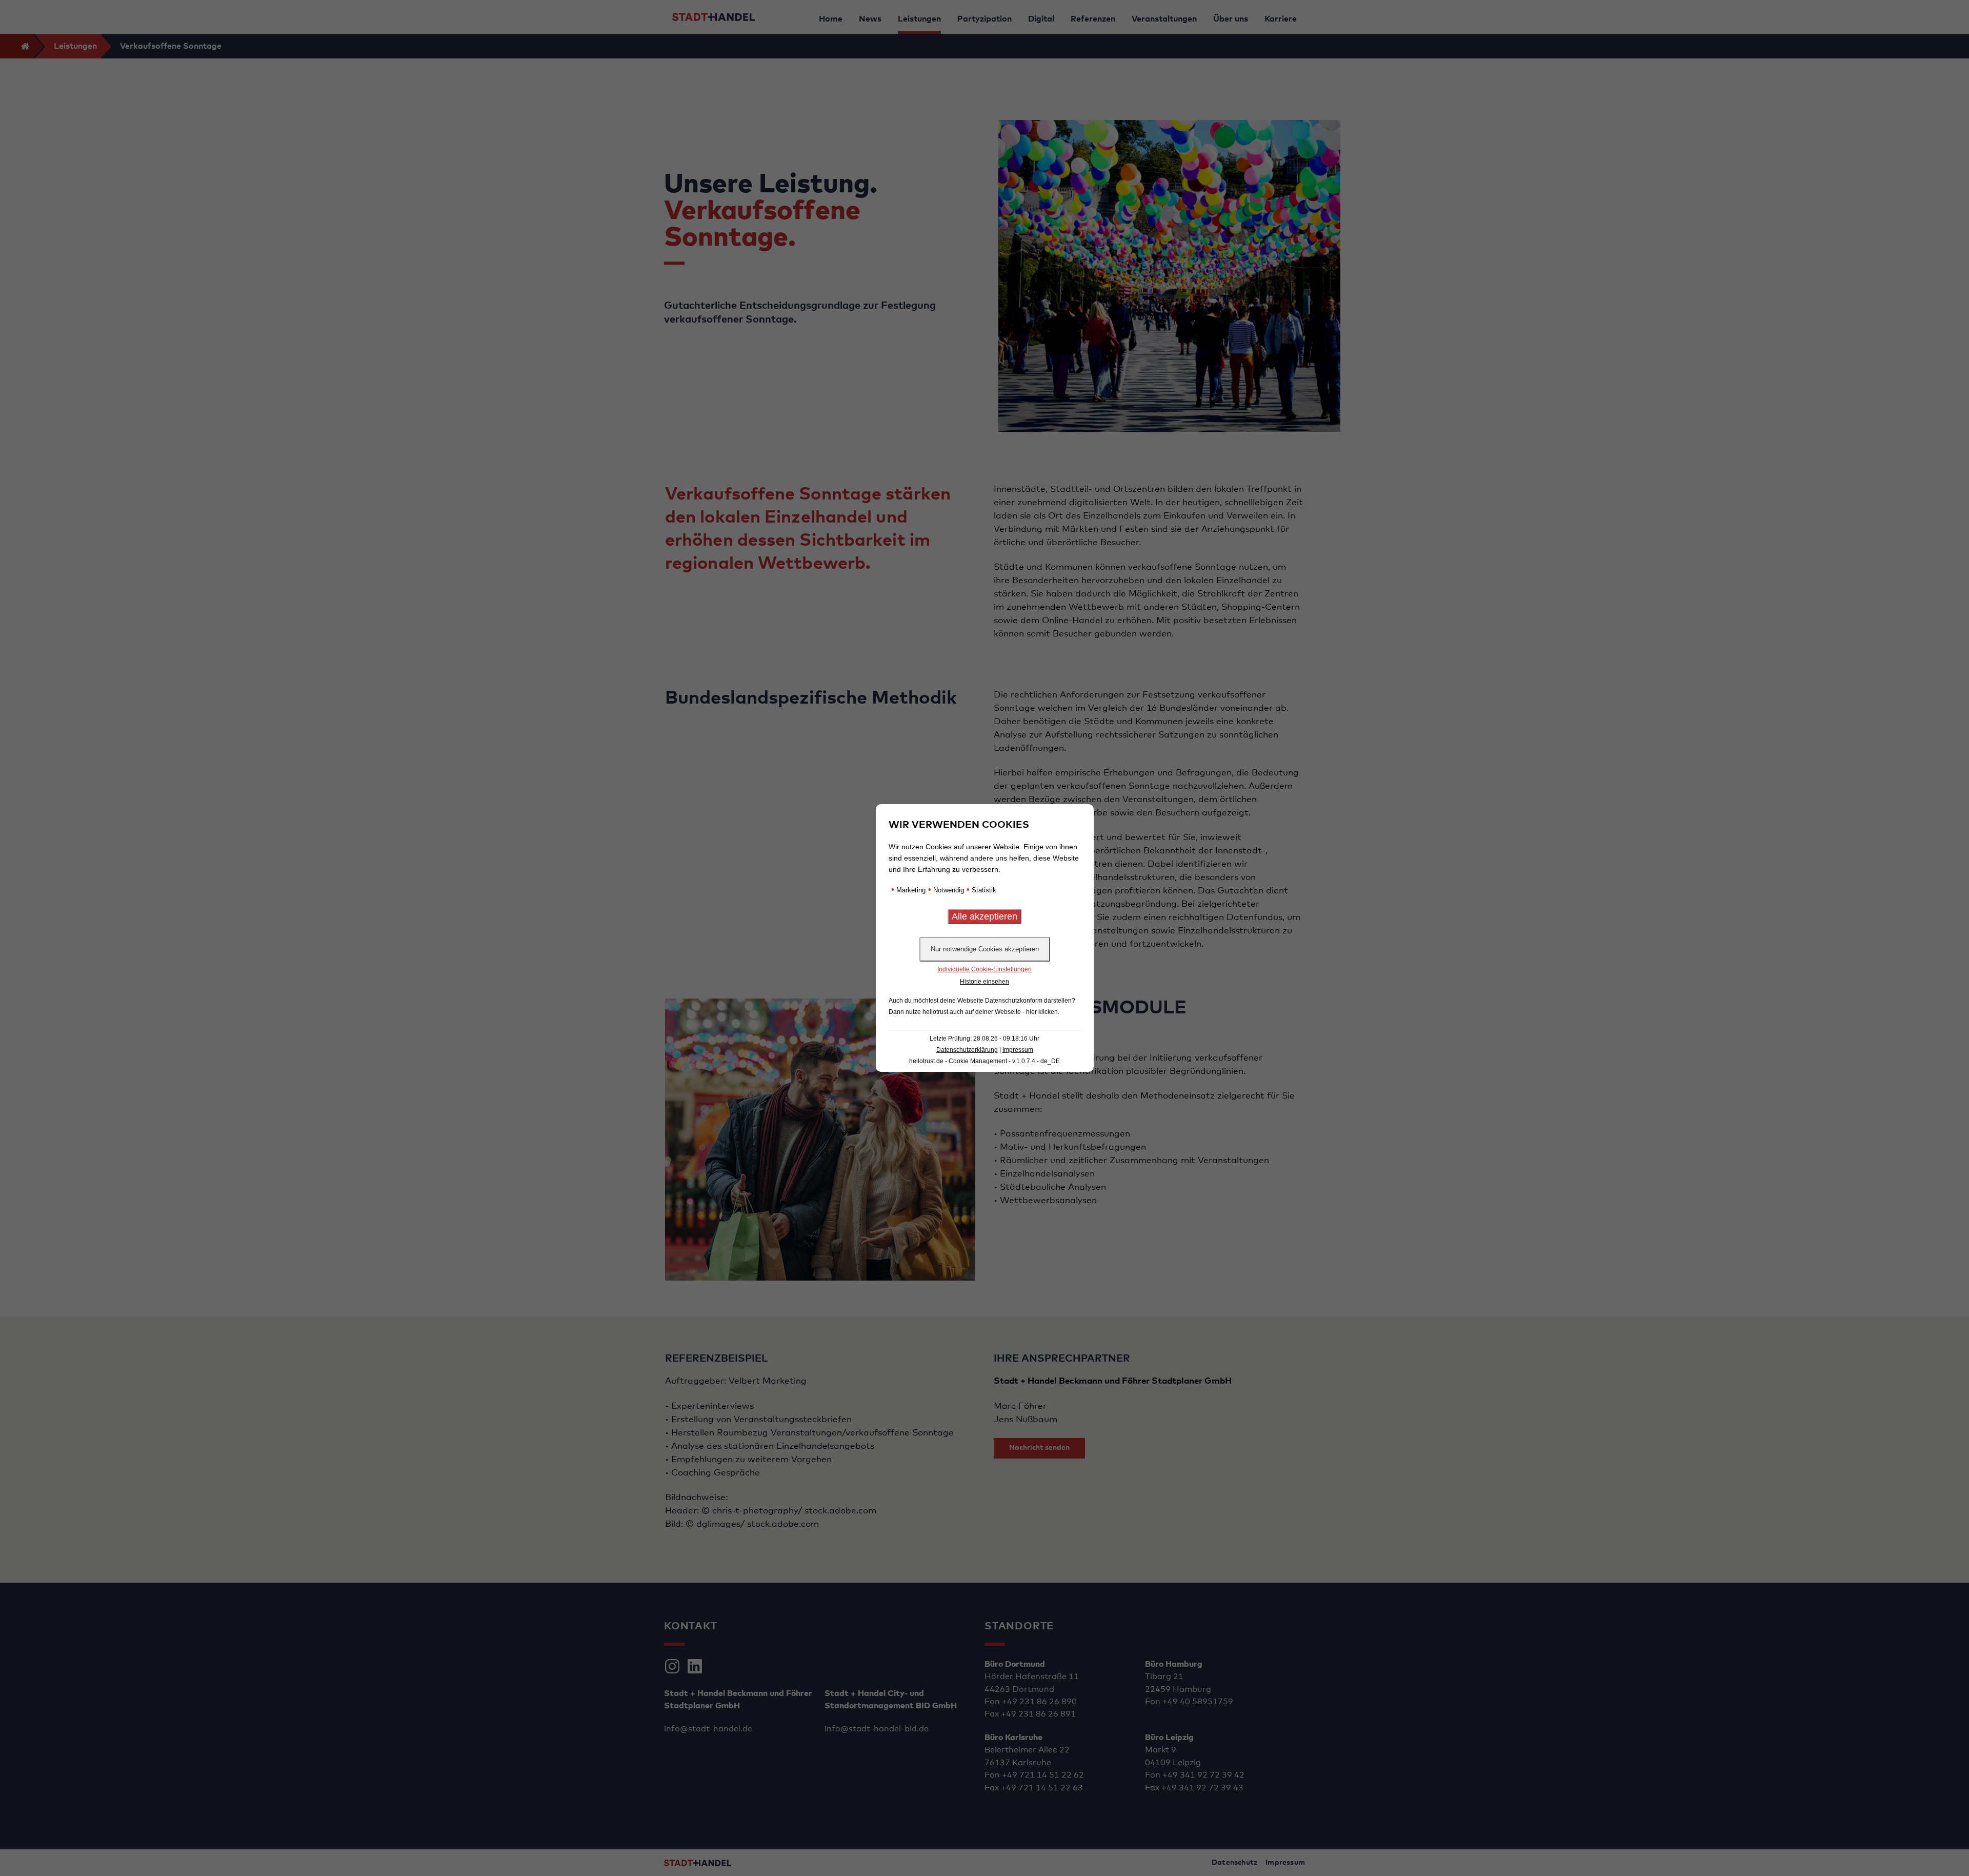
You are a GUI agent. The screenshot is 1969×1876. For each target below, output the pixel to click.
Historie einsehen (985, 982)
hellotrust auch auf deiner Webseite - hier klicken (990, 1012)
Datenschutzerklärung (967, 1050)
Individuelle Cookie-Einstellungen (985, 969)
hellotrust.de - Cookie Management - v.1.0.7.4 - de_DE (985, 1061)
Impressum (1018, 1050)
